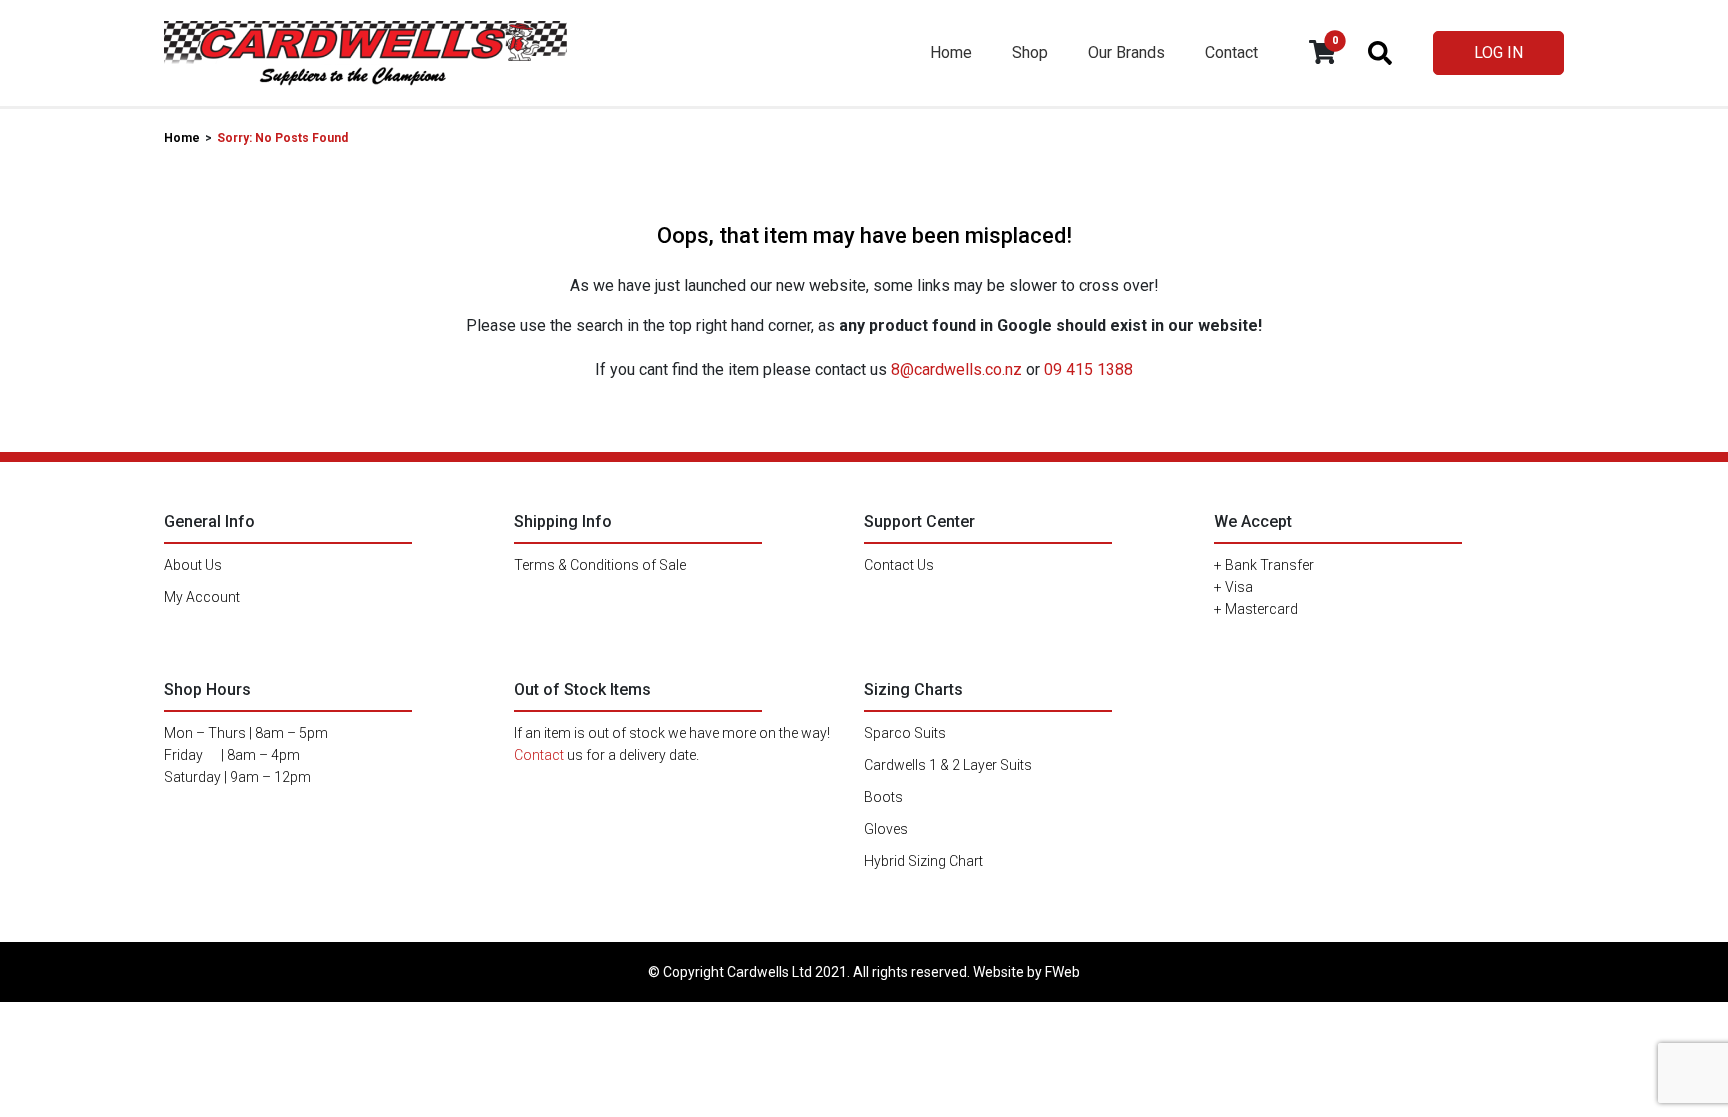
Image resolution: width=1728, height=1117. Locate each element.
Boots (883, 797)
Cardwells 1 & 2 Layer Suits (948, 765)
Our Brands (1126, 52)
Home (951, 52)
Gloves (886, 829)
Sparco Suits (905, 733)
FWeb (1062, 972)
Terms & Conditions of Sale (600, 565)
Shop (1030, 52)
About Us (193, 565)
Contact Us (899, 565)
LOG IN (1498, 52)
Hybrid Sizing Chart (923, 861)
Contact (1231, 52)
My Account (202, 597)
